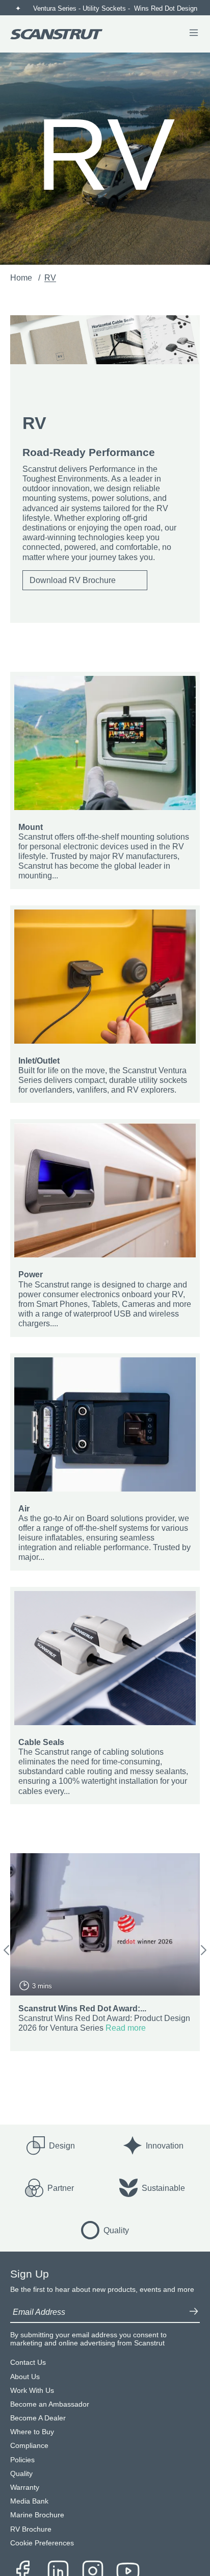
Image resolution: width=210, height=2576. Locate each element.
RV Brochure (31, 2529)
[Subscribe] (194, 2312)
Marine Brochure (37, 2515)
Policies (22, 2460)
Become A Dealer (38, 2418)
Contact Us (28, 2363)
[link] (105, 780)
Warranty (25, 2487)
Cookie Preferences (42, 2543)
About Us (25, 2377)
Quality (21, 2474)
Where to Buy (32, 2432)
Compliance (29, 2446)
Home (22, 278)
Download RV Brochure (73, 580)
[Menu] (194, 34)
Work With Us (32, 2391)
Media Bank (29, 2501)
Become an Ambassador (50, 2404)
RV (50, 278)
